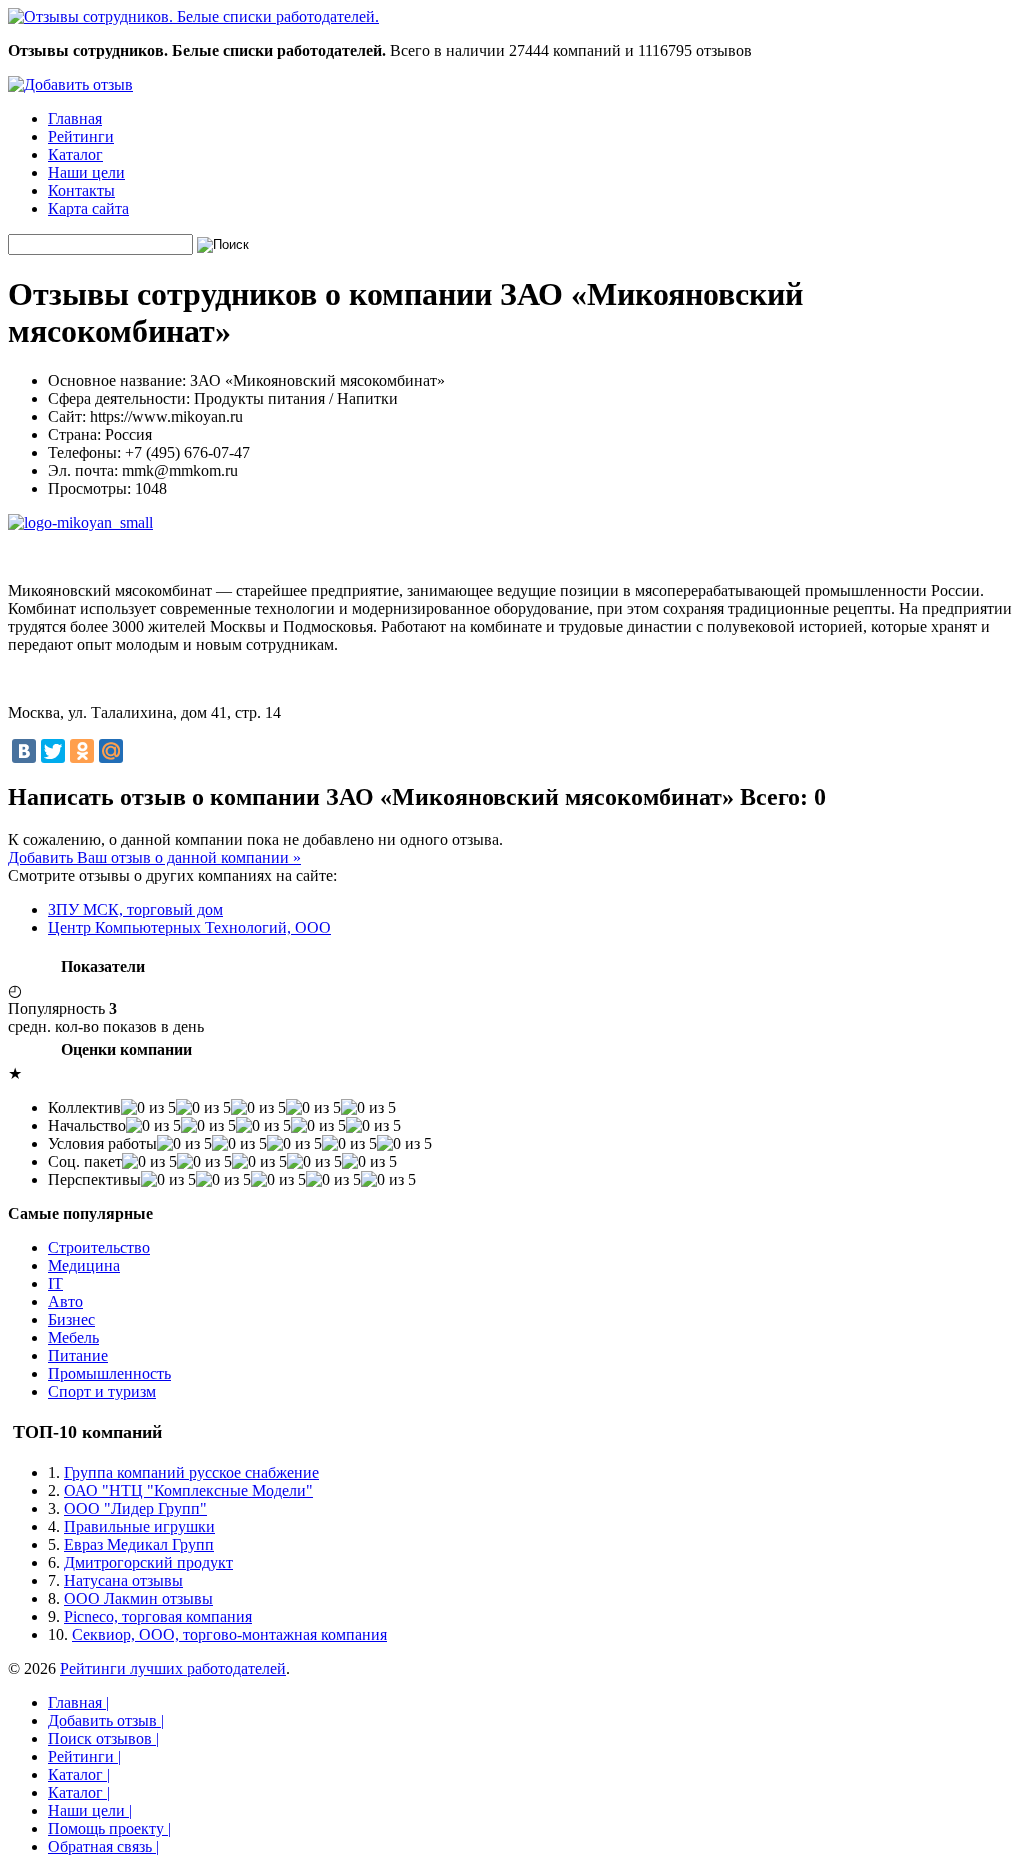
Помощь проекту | (109, 1828)
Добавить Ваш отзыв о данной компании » (154, 857)
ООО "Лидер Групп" (135, 1508)
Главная (75, 118)
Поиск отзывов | (103, 1738)
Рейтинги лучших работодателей (173, 1668)
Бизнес (71, 1319)
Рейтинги (81, 136)
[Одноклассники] (82, 751)
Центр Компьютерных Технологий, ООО (189, 927)
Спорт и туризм (102, 1391)
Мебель (73, 1337)
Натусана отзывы (123, 1580)
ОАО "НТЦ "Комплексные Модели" (188, 1490)
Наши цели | (90, 1810)
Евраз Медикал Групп (139, 1544)
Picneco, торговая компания (158, 1616)
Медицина (84, 1265)
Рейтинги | (84, 1756)
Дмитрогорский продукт (148, 1562)
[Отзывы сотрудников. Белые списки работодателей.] (193, 16)
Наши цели (86, 172)
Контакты (81, 190)
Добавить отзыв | (106, 1720)
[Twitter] (53, 751)
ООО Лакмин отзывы (138, 1598)
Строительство (99, 1247)
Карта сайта (88, 208)
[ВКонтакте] (24, 751)
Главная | (78, 1702)
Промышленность (109, 1373)
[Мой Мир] (111, 751)
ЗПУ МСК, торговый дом (135, 909)
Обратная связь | (103, 1846)
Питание (78, 1355)
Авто (65, 1301)
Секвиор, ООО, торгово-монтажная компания (229, 1634)
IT (55, 1283)
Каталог (75, 154)
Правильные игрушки (139, 1526)
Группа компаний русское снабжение (191, 1472)
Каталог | (79, 1774)
